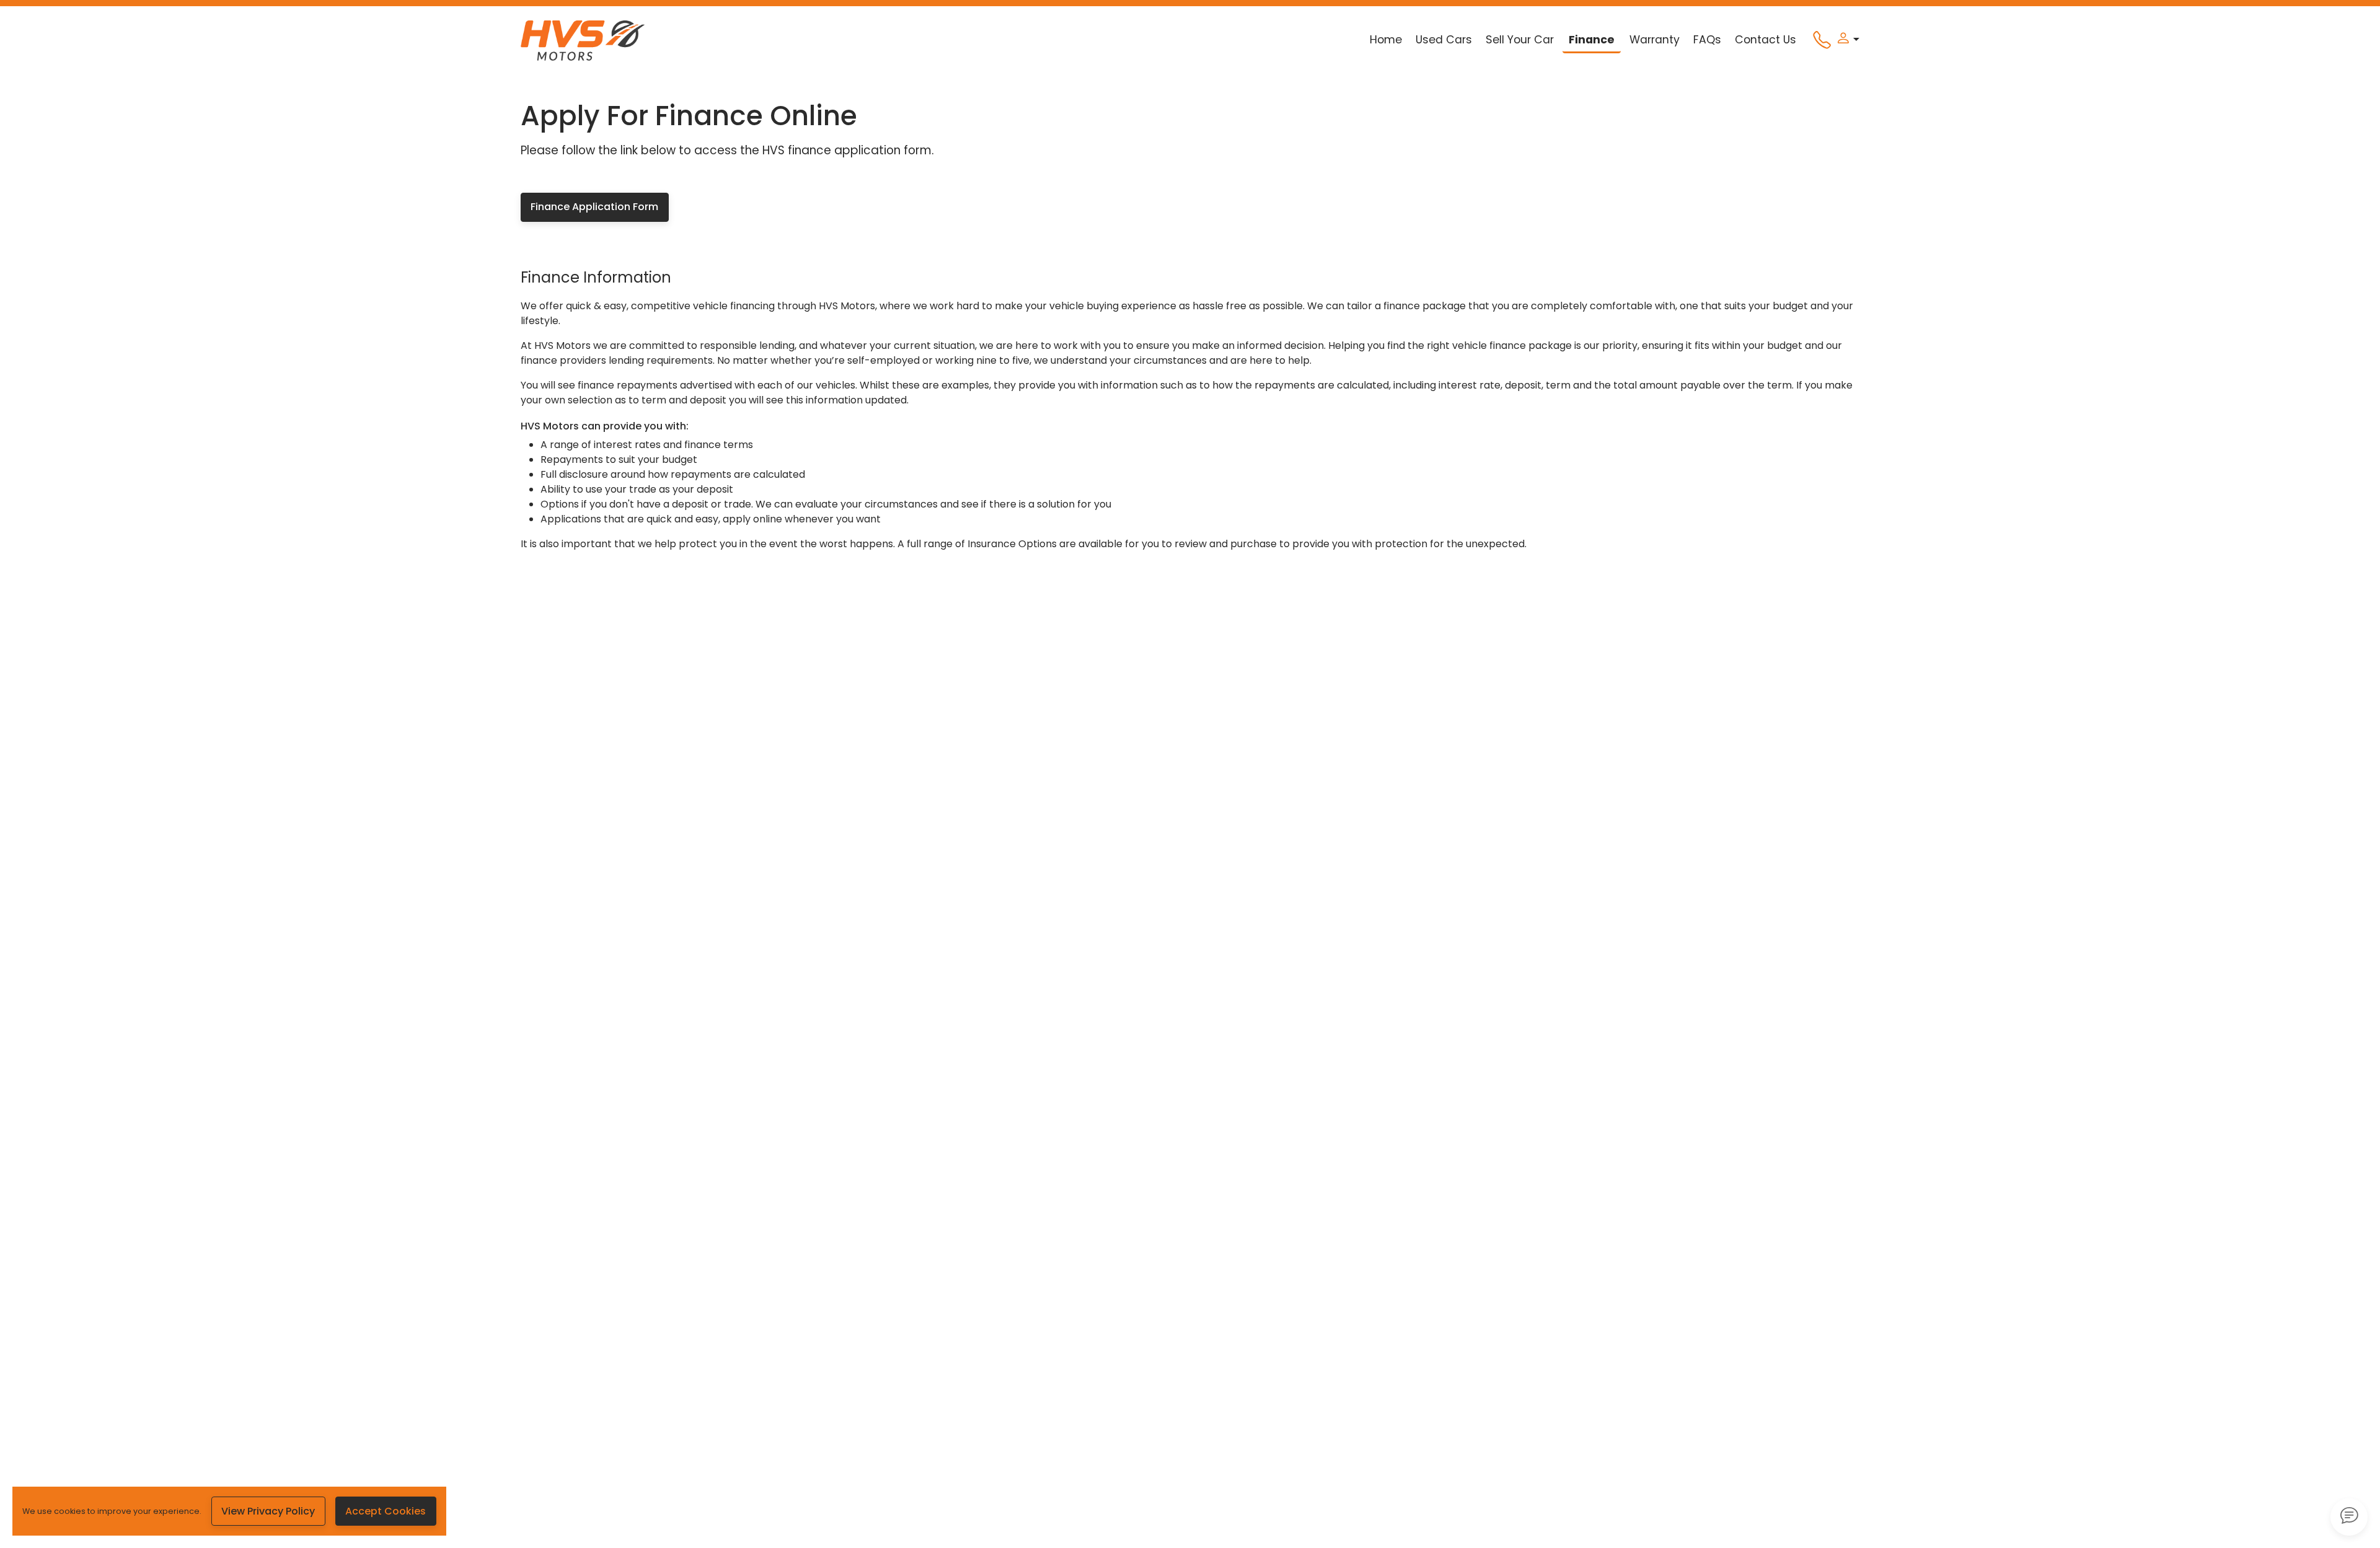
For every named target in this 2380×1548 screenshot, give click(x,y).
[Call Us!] (1817, 43)
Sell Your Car (1520, 40)
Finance (1592, 40)
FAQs (1707, 40)
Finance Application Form (594, 207)
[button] (1845, 40)
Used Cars (1444, 40)
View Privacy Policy (268, 1511)
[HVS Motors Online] (583, 40)
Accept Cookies (386, 1511)
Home (1386, 40)
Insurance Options (1012, 544)
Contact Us (1765, 40)
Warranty (1655, 40)
